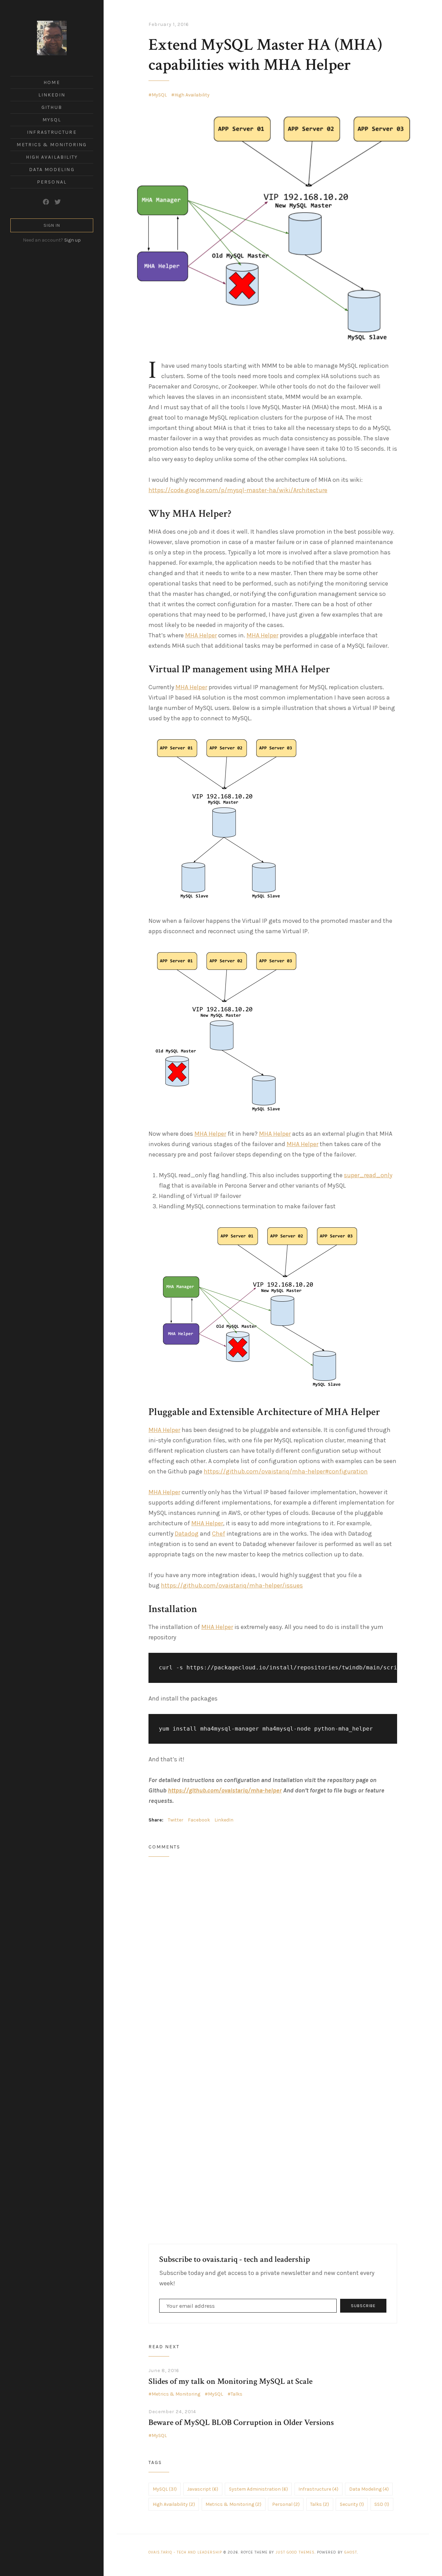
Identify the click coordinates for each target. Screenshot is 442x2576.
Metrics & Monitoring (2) (233, 2504)
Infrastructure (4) (318, 2489)
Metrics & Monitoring (52, 145)
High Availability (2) (174, 2504)
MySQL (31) (165, 2489)
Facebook (199, 1820)
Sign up (73, 240)
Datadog (187, 1534)
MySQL (52, 120)
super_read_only (368, 1175)
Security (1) (352, 2504)
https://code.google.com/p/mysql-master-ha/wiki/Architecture (238, 490)
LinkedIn (52, 95)
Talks (237, 2394)
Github (52, 107)
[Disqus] (273, 1954)
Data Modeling (52, 170)
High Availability (52, 157)
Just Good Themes (295, 2552)
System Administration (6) (258, 2489)
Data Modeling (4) (369, 2489)
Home (52, 82)
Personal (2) (286, 2504)
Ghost (351, 2552)
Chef (219, 1534)
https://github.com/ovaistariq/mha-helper (225, 1790)
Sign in (52, 225)
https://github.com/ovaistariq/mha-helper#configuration (286, 1471)
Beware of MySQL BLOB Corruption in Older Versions (241, 2422)
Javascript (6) (203, 2489)
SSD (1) (382, 2504)
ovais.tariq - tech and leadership (185, 2552)
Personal (52, 182)
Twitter (176, 1820)
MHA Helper (201, 635)
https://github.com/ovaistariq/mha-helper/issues (232, 1585)
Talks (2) (320, 2504)
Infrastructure (52, 132)
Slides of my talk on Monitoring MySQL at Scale (230, 2381)
